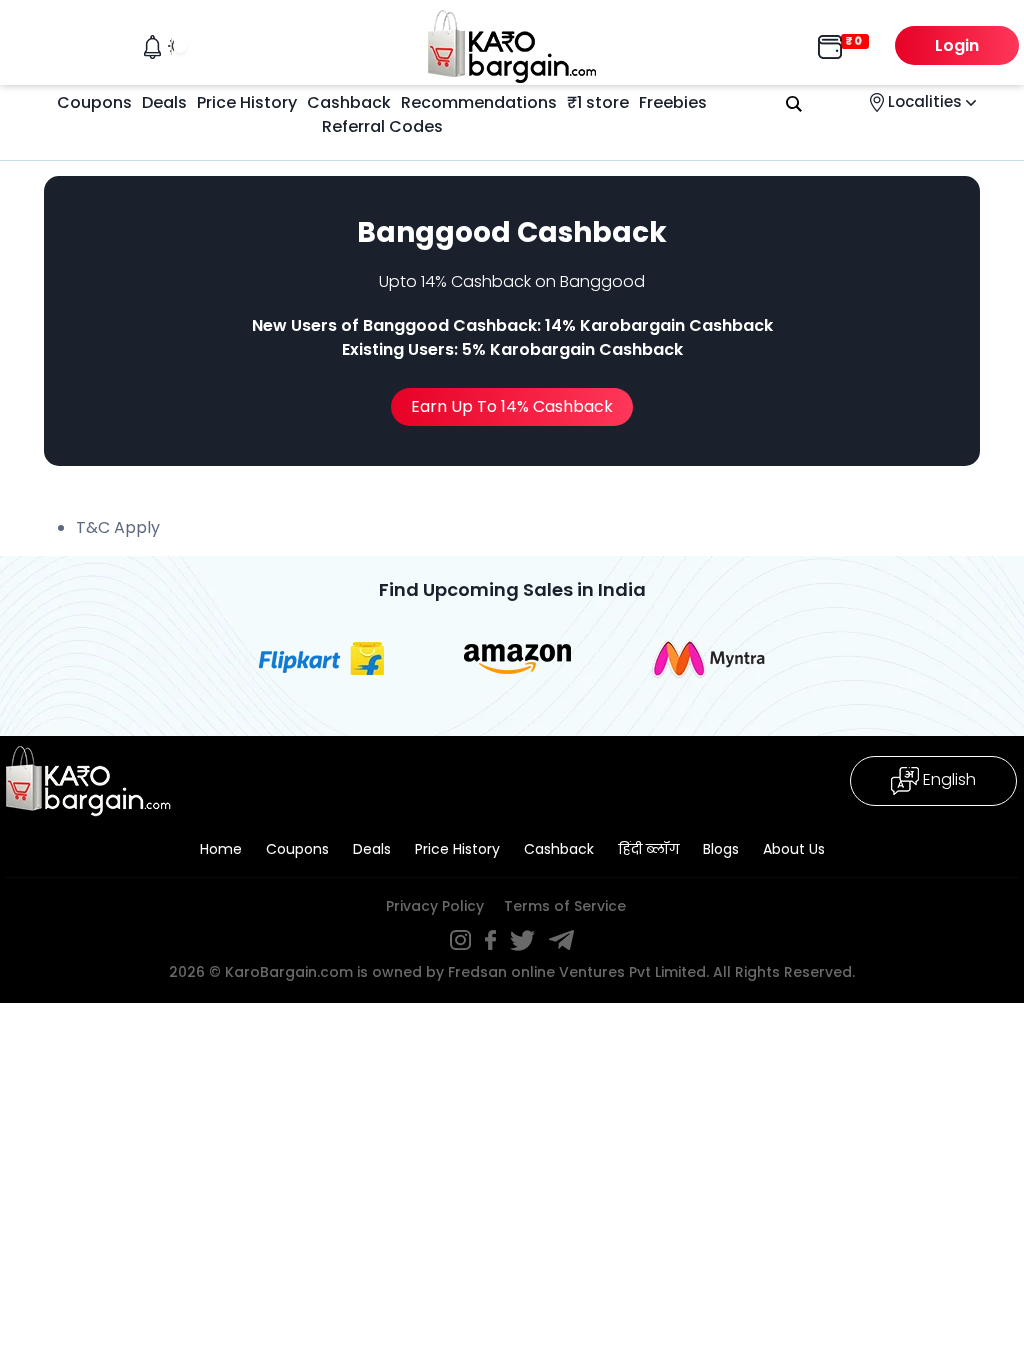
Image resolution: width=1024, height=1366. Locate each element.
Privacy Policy (435, 906)
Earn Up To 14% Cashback (512, 406)
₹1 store (598, 102)
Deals (164, 102)
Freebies (673, 102)
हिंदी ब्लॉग (648, 849)
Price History (247, 102)
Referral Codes (382, 126)
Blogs (721, 849)
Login (957, 45)
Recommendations (479, 102)
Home (221, 849)
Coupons (94, 102)
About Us (794, 849)
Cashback (349, 102)
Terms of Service (565, 906)
